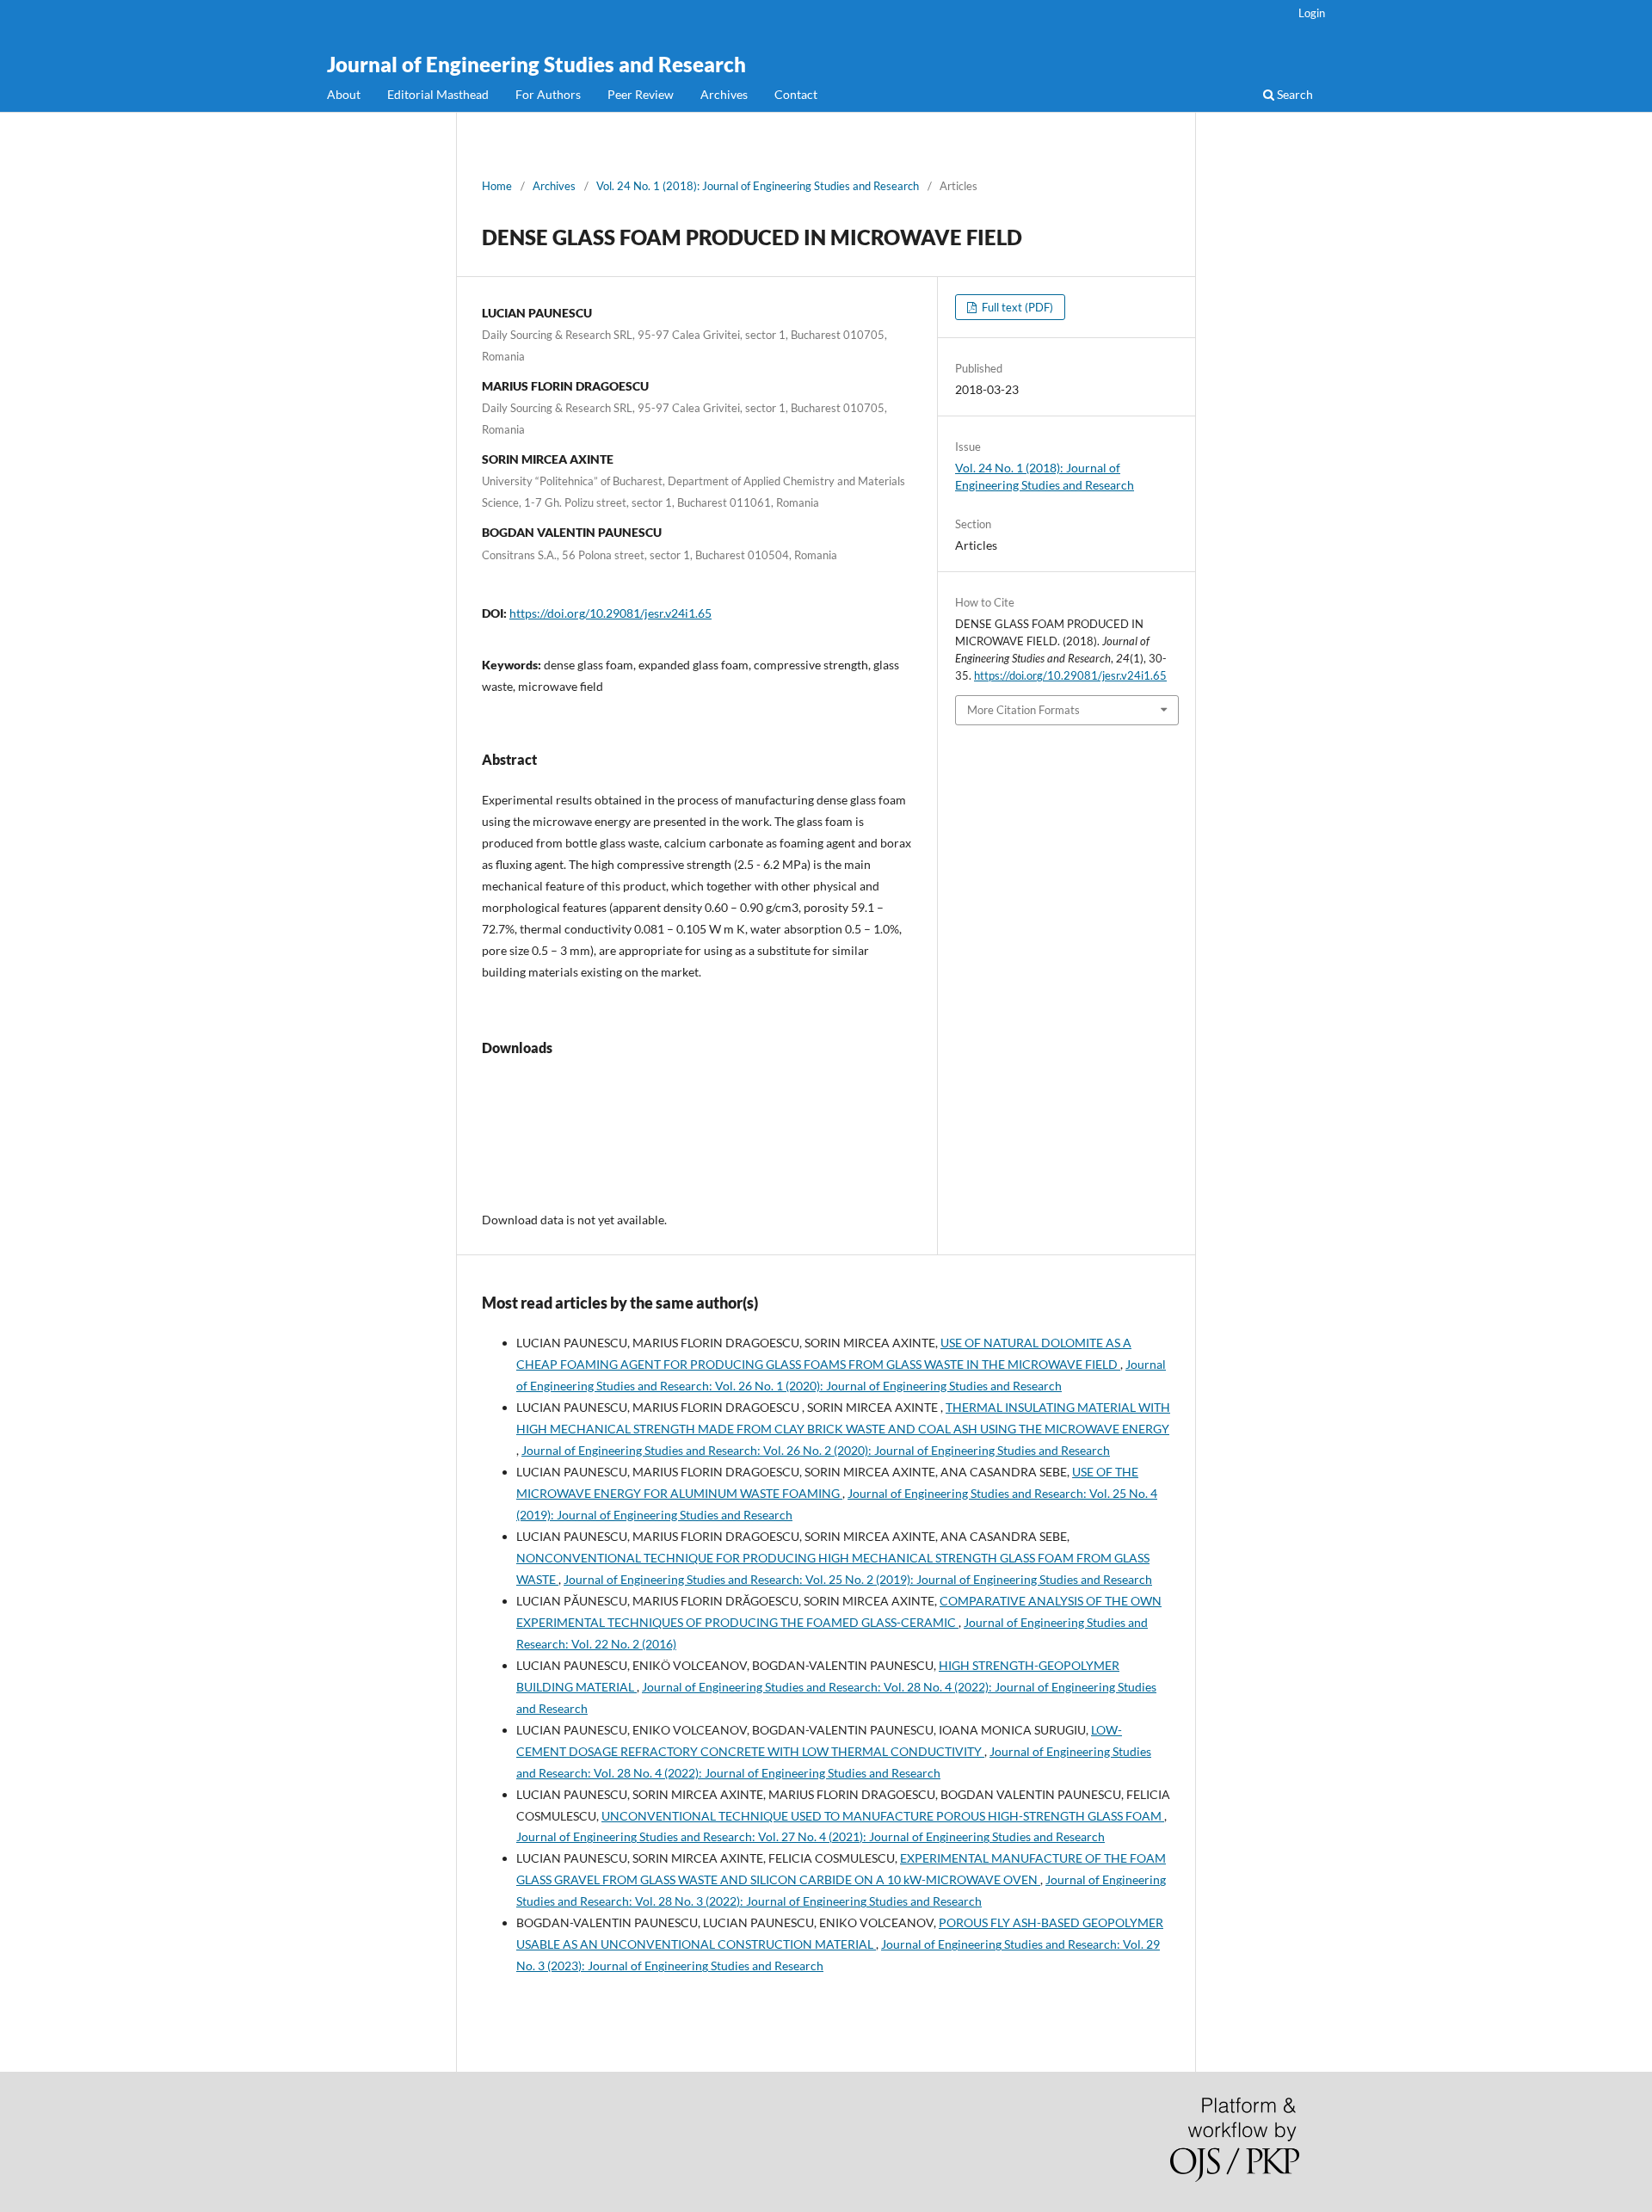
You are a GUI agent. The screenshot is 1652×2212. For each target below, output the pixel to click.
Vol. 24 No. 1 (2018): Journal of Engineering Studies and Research (758, 186)
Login (1312, 13)
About (344, 94)
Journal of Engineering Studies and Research (536, 64)
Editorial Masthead (438, 94)
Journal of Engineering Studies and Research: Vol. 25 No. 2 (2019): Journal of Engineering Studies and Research (858, 1579)
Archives (724, 94)
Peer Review (641, 94)
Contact (796, 94)
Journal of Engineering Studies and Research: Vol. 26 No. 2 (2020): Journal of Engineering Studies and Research (816, 1450)
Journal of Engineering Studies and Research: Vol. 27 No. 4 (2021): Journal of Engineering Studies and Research (811, 1836)
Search (1294, 94)
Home (497, 186)
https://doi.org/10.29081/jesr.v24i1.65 (610, 613)
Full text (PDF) (1016, 307)
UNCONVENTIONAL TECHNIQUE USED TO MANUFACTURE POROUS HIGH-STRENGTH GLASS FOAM (883, 1816)
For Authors (548, 94)
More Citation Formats (1023, 710)
